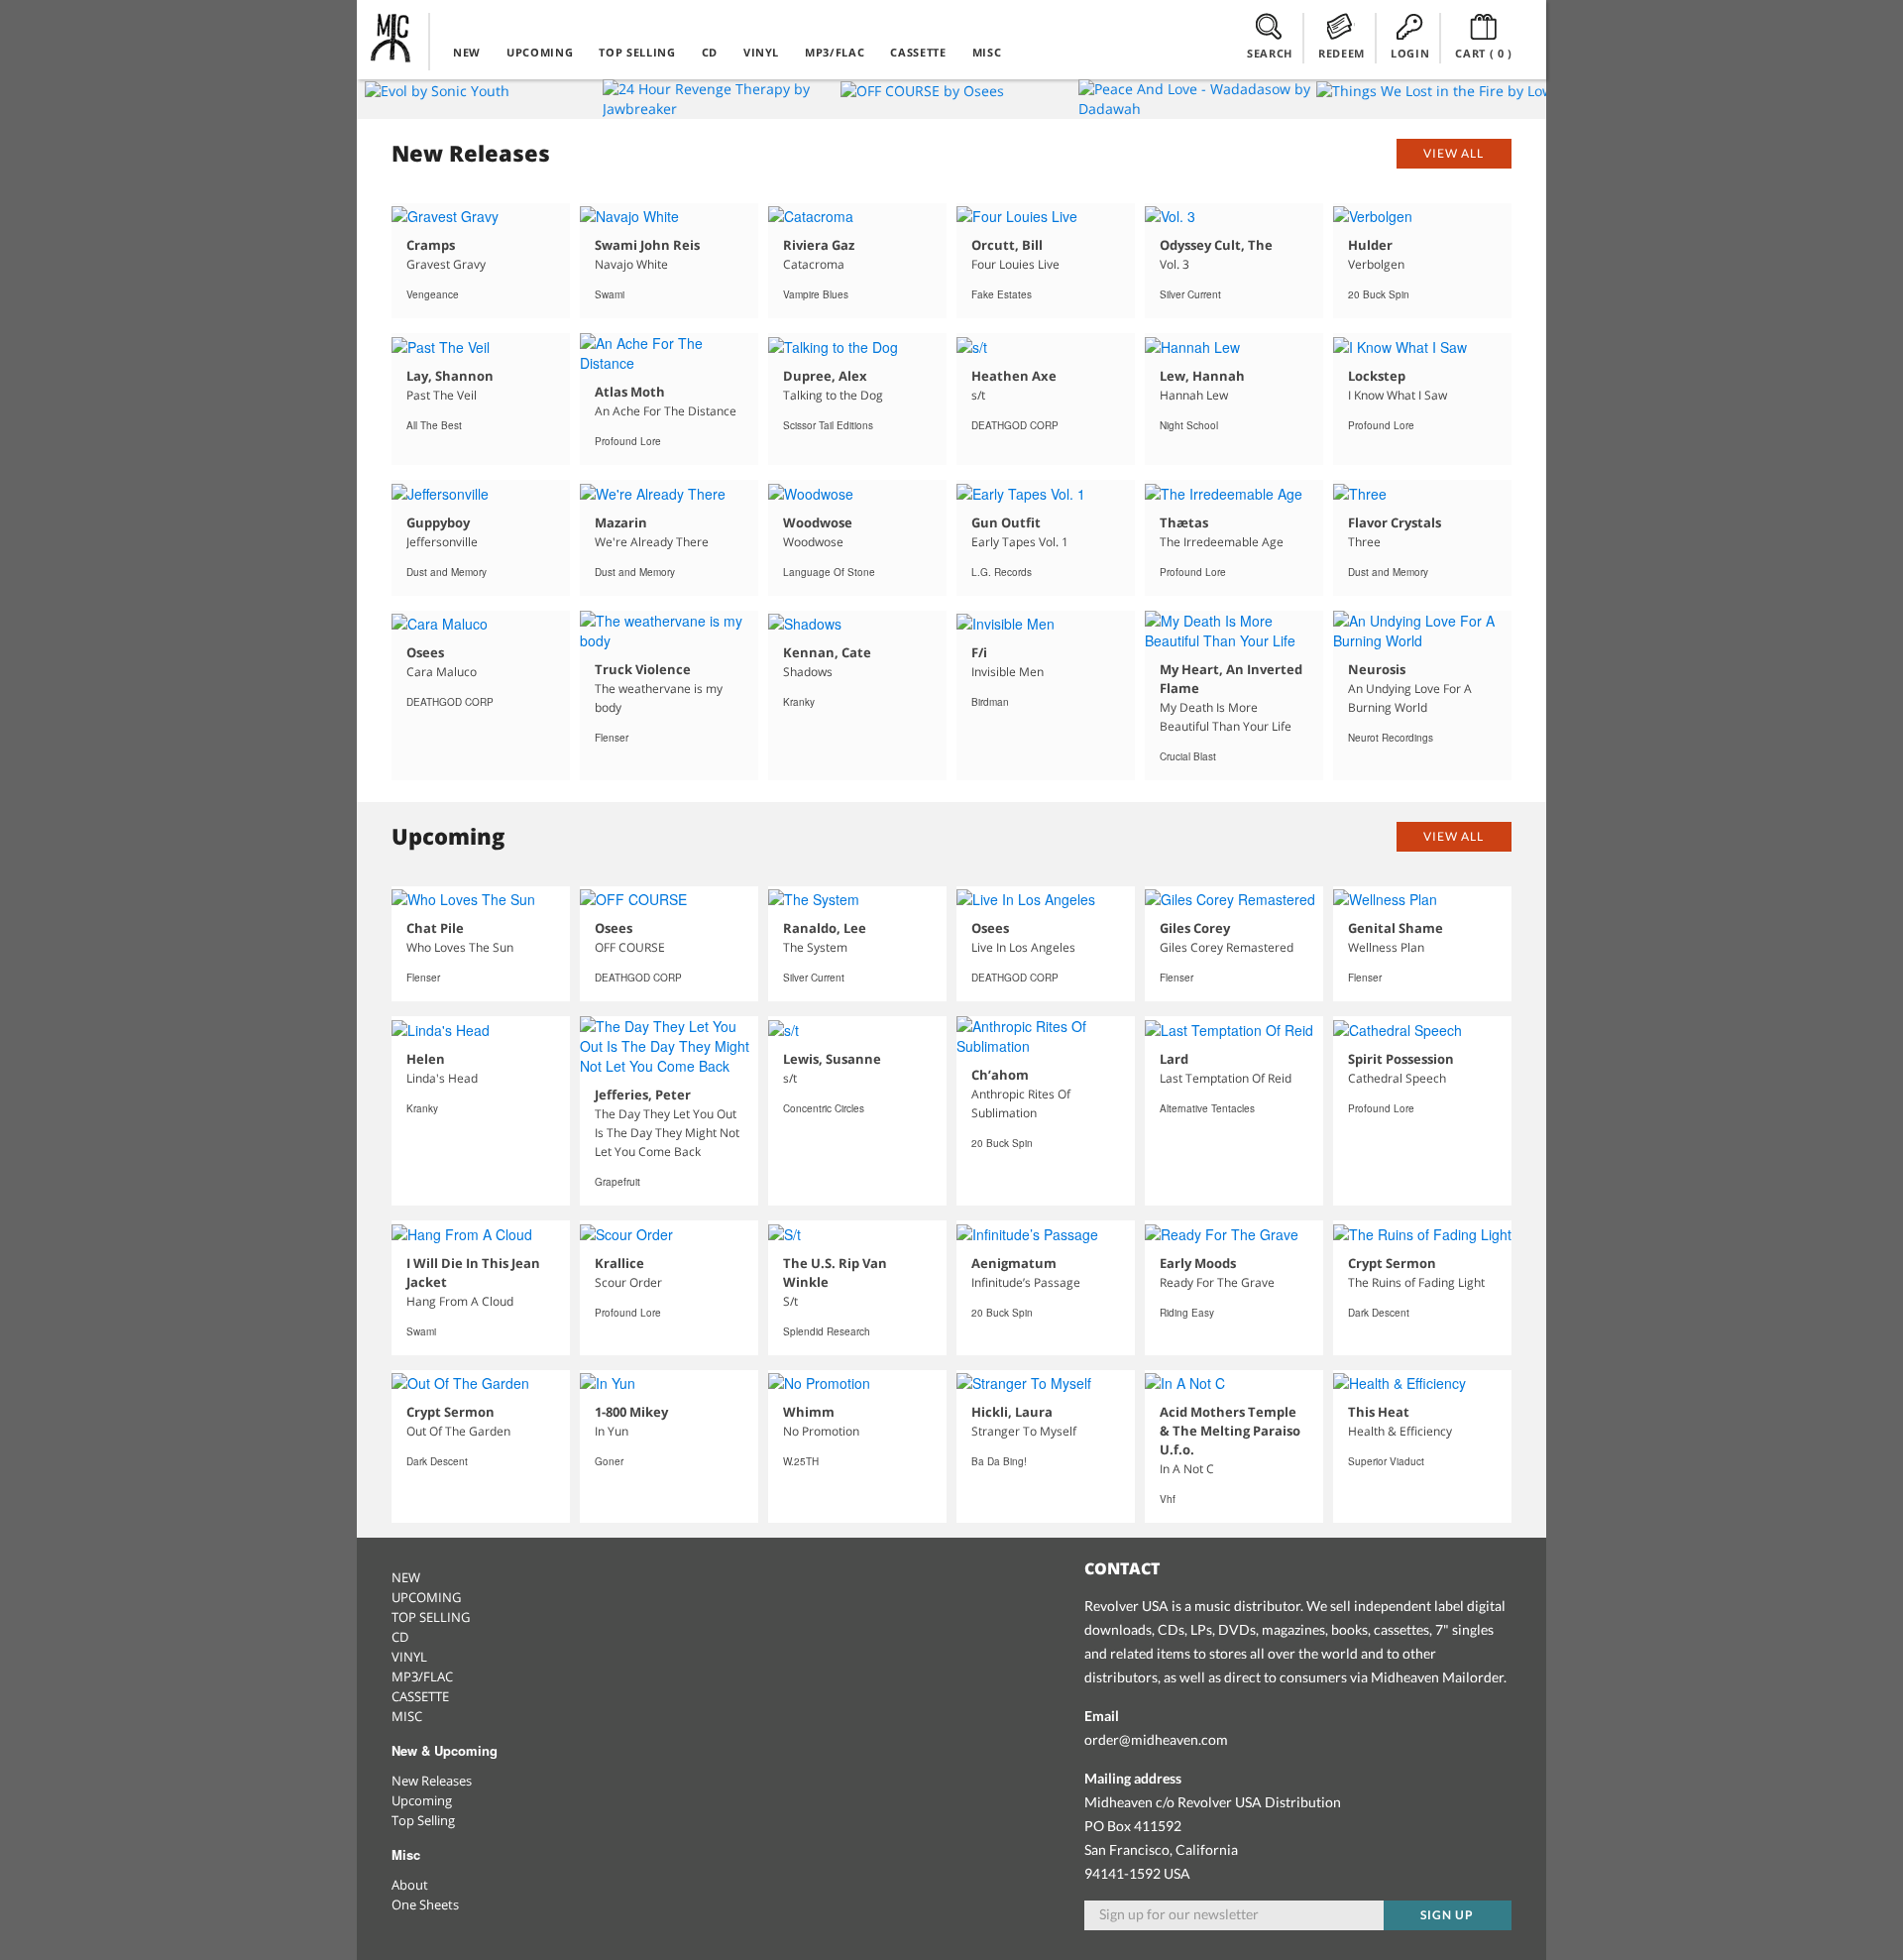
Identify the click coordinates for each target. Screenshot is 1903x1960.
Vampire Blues (816, 294)
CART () (1484, 53)
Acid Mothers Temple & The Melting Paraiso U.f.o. (1230, 1431)
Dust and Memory (447, 572)
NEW (467, 52)
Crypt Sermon (1392, 1263)
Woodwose (818, 522)
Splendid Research (827, 1331)
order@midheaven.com (1156, 1739)
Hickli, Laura (1012, 1412)
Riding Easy (1187, 1313)
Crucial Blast (1188, 756)
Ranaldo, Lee (825, 928)
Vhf (1168, 1499)
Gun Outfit (1006, 522)
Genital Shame (1396, 928)
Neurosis (1377, 669)
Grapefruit (617, 1182)
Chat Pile (435, 928)
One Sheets (425, 1904)
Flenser (612, 738)
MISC (987, 52)
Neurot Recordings (1391, 738)
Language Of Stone (829, 572)
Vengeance (433, 294)
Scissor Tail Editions (828, 425)
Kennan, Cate (827, 652)
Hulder (1370, 245)
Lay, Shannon (450, 376)
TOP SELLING (637, 52)
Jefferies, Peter (643, 1095)
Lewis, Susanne (832, 1059)
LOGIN (1410, 53)
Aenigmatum (1014, 1263)
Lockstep (1377, 376)
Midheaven (392, 38)
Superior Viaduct (1386, 1461)
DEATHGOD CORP (1015, 425)
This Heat (1379, 1412)
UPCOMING (540, 52)
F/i (979, 652)
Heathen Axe (1014, 376)
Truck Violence (643, 669)
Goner (609, 1461)
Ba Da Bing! (999, 1461)
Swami (610, 294)
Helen (426, 1059)
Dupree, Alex (825, 376)
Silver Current (1190, 294)
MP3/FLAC (835, 52)
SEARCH (1270, 53)
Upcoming (422, 1800)
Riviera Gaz (819, 245)
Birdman (990, 702)
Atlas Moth (630, 392)
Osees (425, 652)
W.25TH (801, 1461)
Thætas (1184, 522)
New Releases (432, 1781)
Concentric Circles (824, 1108)
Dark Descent (1379, 1313)
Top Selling (423, 1820)
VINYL (761, 52)
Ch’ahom (1000, 1075)
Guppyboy (438, 522)
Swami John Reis (647, 245)
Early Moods (1198, 1263)
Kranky (799, 702)
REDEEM (1342, 53)
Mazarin (621, 522)
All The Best (434, 425)
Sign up (1447, 1915)
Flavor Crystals (1395, 522)
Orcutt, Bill (1007, 245)
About (410, 1885)
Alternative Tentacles (1207, 1108)
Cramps (431, 245)
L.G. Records (1002, 572)
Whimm (809, 1412)
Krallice (619, 1263)
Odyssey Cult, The (1216, 245)
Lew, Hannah (1202, 376)
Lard (1174, 1059)
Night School (1189, 425)
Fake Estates (1002, 294)
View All (1454, 153)
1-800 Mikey (631, 1412)
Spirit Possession (1401, 1059)
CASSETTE (918, 52)
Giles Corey (1195, 928)
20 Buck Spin (1379, 294)
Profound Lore (628, 441)
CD (710, 52)
